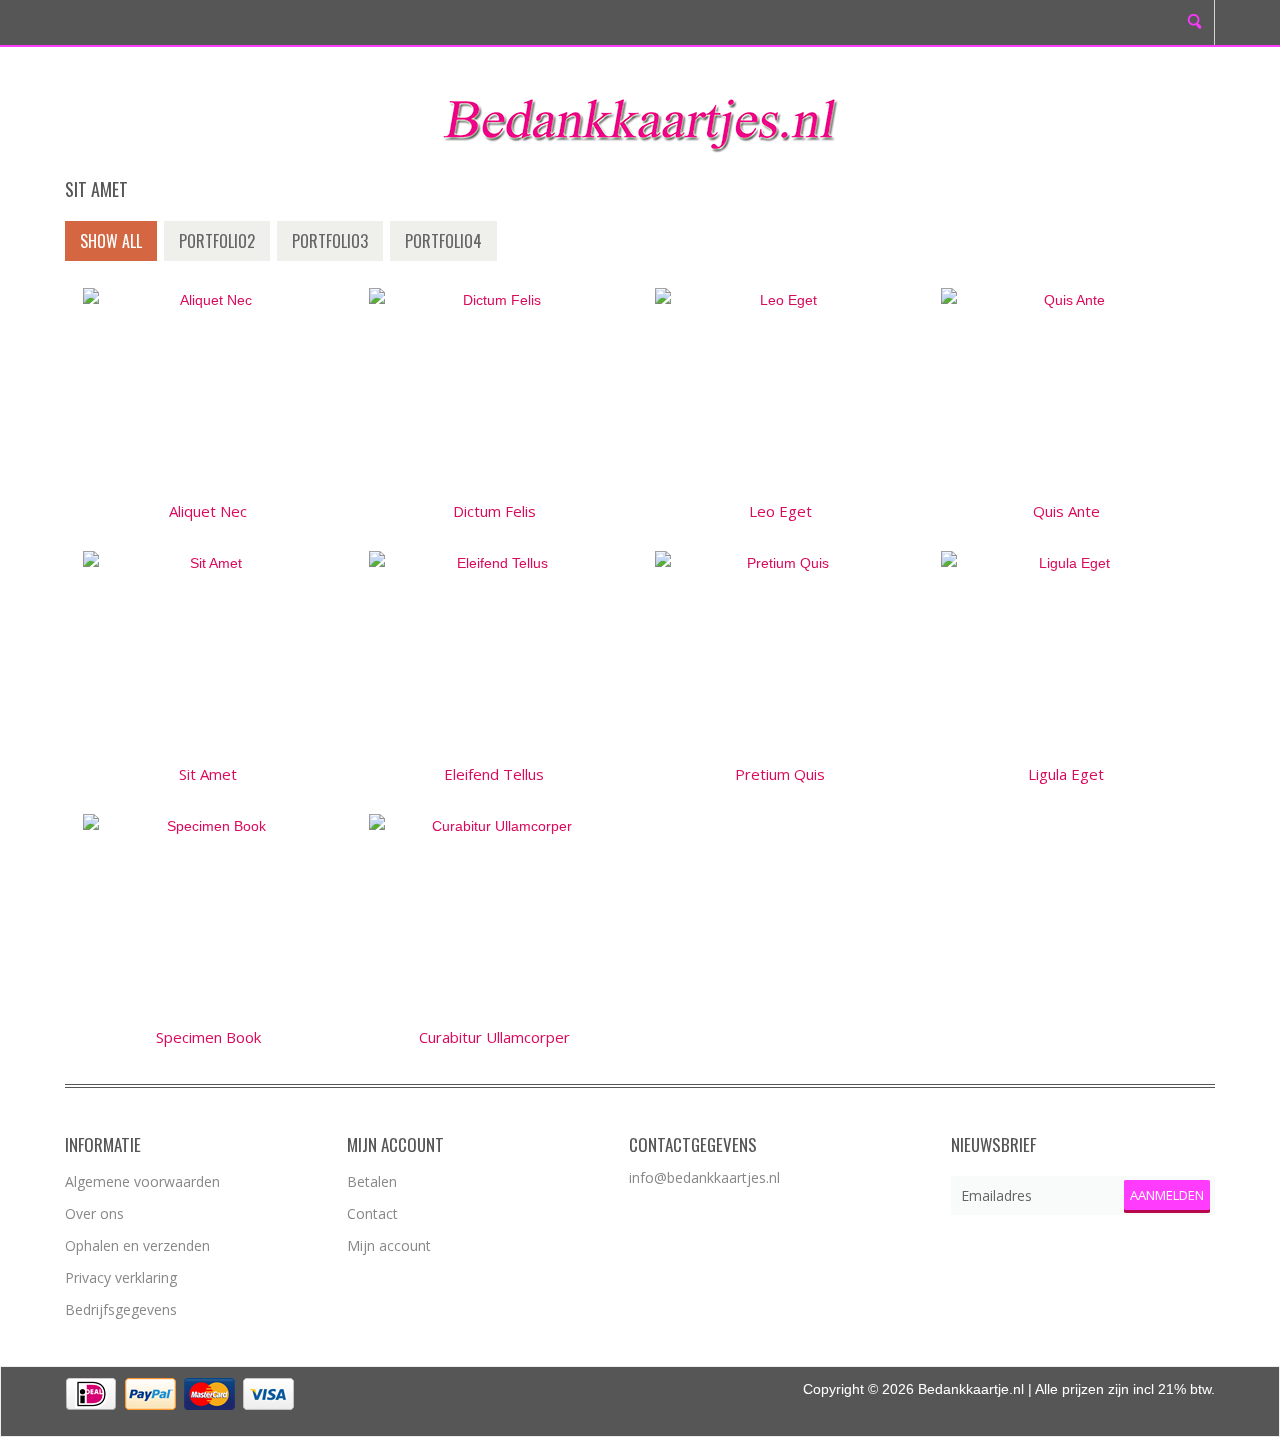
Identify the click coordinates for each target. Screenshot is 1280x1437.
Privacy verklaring (121, 1277)
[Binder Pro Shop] (640, 118)
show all (111, 241)
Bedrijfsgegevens (121, 1309)
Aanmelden (1167, 1195)
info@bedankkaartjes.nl (704, 1177)
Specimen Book (208, 1037)
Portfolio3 (330, 241)
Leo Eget (780, 511)
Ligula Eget (1066, 774)
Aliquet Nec (208, 511)
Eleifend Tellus (494, 774)
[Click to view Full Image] (208, 387)
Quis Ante (1066, 511)
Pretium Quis (780, 774)
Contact (372, 1213)
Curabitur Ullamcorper (494, 1037)
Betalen (372, 1181)
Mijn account (389, 1245)
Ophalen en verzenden (137, 1245)
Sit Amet (208, 774)
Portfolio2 (217, 241)
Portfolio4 (443, 241)
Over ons (94, 1213)
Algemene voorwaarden (142, 1181)
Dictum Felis (494, 511)
